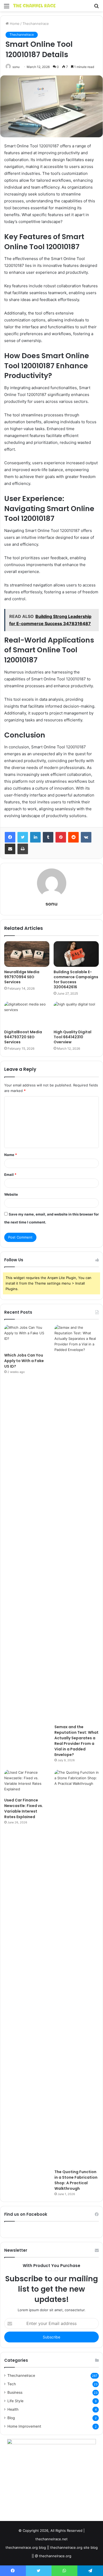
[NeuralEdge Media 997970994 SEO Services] (27, 954)
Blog (11, 2418)
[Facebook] (10, 837)
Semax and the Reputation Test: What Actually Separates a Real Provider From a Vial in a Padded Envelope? (76, 1741)
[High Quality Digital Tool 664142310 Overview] (76, 1014)
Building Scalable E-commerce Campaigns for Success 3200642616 (76, 979)
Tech (12, 2384)
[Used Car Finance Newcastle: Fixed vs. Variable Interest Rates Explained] (26, 1782)
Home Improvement (24, 2426)
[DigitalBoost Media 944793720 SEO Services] (27, 1014)
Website (11, 1194)
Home (14, 24)
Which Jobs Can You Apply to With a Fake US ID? (24, 1361)
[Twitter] (23, 837)
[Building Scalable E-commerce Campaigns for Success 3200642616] (76, 954)
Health (13, 2409)
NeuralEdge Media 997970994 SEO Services (22, 977)
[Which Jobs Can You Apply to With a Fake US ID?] (26, 1337)
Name (11, 1155)
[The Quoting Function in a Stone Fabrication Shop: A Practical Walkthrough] (77, 1968)
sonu (16, 67)
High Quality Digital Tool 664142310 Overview (72, 1037)
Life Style (15, 2401)
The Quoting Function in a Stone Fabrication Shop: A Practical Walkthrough (76, 2180)
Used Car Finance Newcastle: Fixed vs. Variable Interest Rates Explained (24, 1808)
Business (15, 2392)
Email (10, 1175)
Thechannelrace (36, 24)
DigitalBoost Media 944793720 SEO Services (23, 1037)
